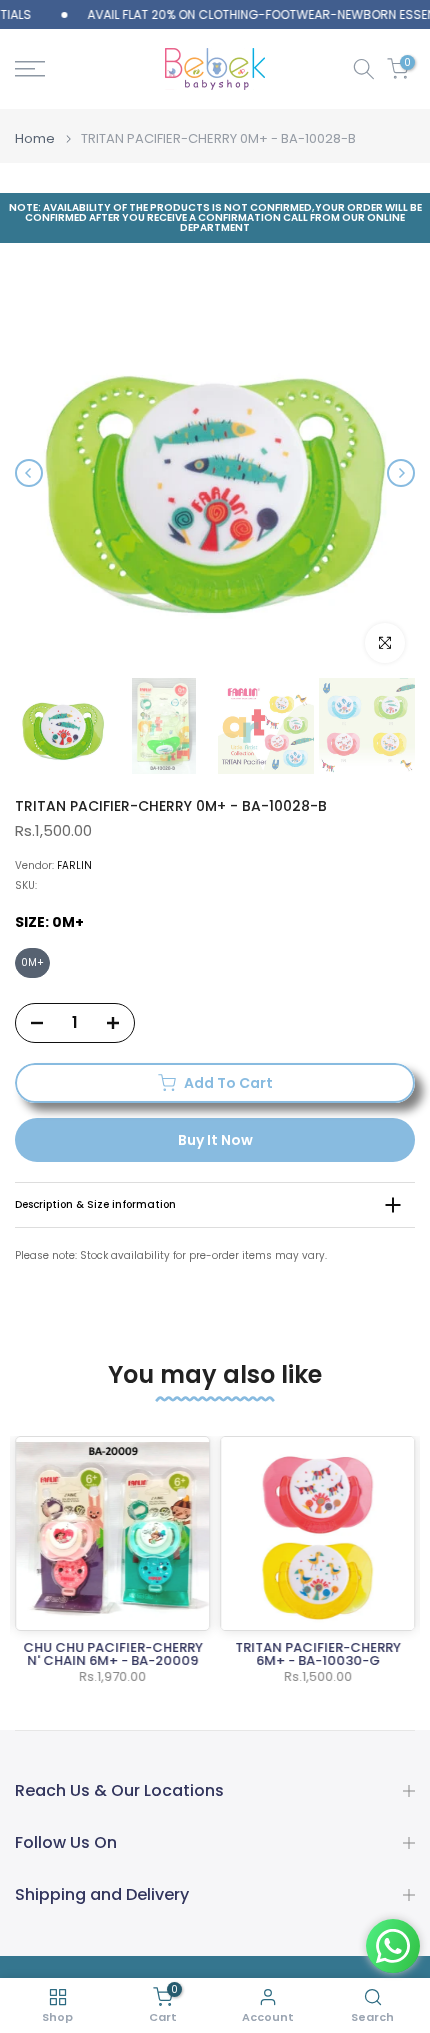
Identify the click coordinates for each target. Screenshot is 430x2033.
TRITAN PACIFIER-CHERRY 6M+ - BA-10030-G (318, 1654)
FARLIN (74, 865)
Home (35, 138)
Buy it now (215, 1140)
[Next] (401, 473)
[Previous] (29, 473)
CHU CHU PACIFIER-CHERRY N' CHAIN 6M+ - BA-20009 (113, 1654)
